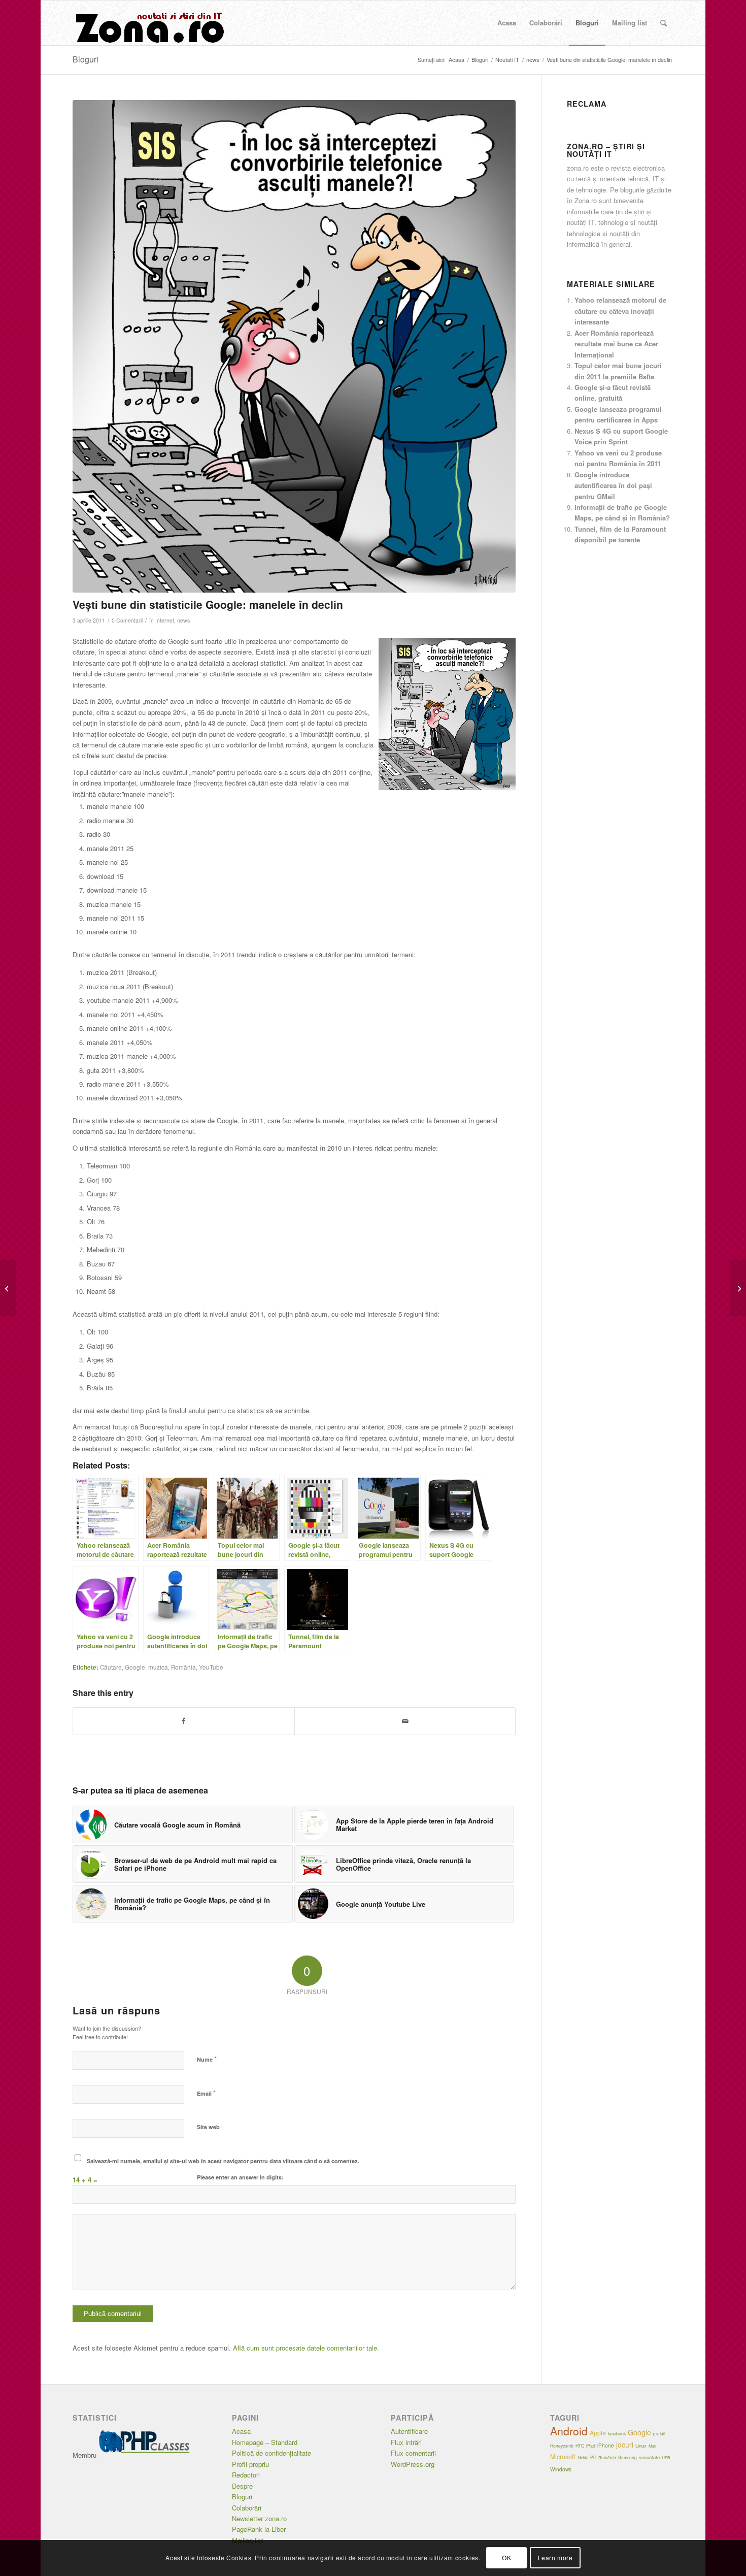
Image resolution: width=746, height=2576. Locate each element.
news (183, 620)
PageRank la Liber (259, 2529)
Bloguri (86, 59)
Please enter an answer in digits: (240, 2177)
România (183, 1667)
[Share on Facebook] (184, 1721)
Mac (652, 2446)
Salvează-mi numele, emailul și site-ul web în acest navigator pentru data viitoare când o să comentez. (223, 2161)
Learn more (555, 2558)
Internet (165, 620)
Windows (561, 2469)
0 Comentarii (127, 620)
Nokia (583, 2457)
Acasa (241, 2431)
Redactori (246, 2475)
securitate (649, 2457)
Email (206, 2093)
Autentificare (409, 2431)
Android (569, 2431)
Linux (641, 2445)
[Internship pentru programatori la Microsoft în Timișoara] (738, 1288)
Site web (208, 2127)
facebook (617, 2434)
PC (593, 2457)
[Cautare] (664, 23)
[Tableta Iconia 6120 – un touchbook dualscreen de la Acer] (8, 1288)
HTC (580, 2445)
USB (666, 2457)
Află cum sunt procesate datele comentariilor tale (305, 2348)
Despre (242, 2486)
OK (506, 2558)
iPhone (606, 2445)
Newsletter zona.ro (259, 2518)
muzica (158, 1667)
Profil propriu (250, 2464)
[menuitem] (507, 23)
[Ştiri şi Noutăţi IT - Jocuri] (149, 23)
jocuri (625, 2444)
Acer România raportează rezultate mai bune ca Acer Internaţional (616, 344)
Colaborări (247, 2508)
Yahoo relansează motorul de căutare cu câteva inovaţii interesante (620, 311)
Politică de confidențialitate (272, 2453)
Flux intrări (406, 2442)
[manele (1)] (294, 346)
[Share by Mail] (405, 1721)
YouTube (211, 1667)
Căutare (111, 1667)
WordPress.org (413, 2464)
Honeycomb (562, 2445)
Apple (598, 2433)
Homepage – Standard (265, 2442)
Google (135, 1667)
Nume (207, 2059)
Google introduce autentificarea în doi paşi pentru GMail (613, 485)
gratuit (659, 2434)
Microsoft (563, 2457)
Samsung (628, 2457)
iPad (591, 2446)
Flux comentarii (413, 2453)
